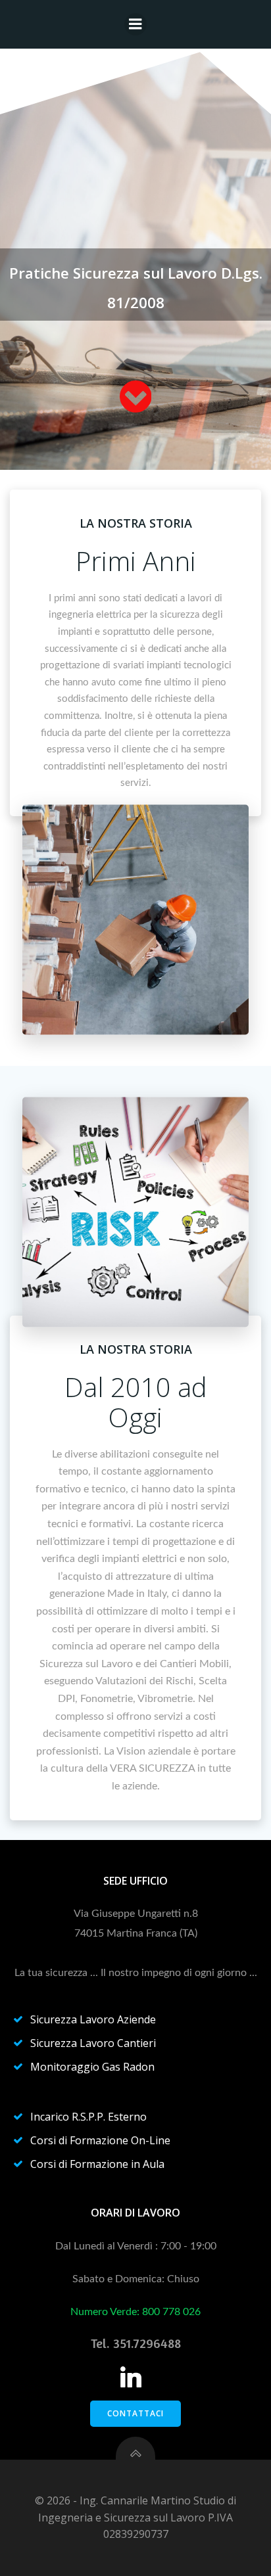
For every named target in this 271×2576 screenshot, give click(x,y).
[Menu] (135, 24)
